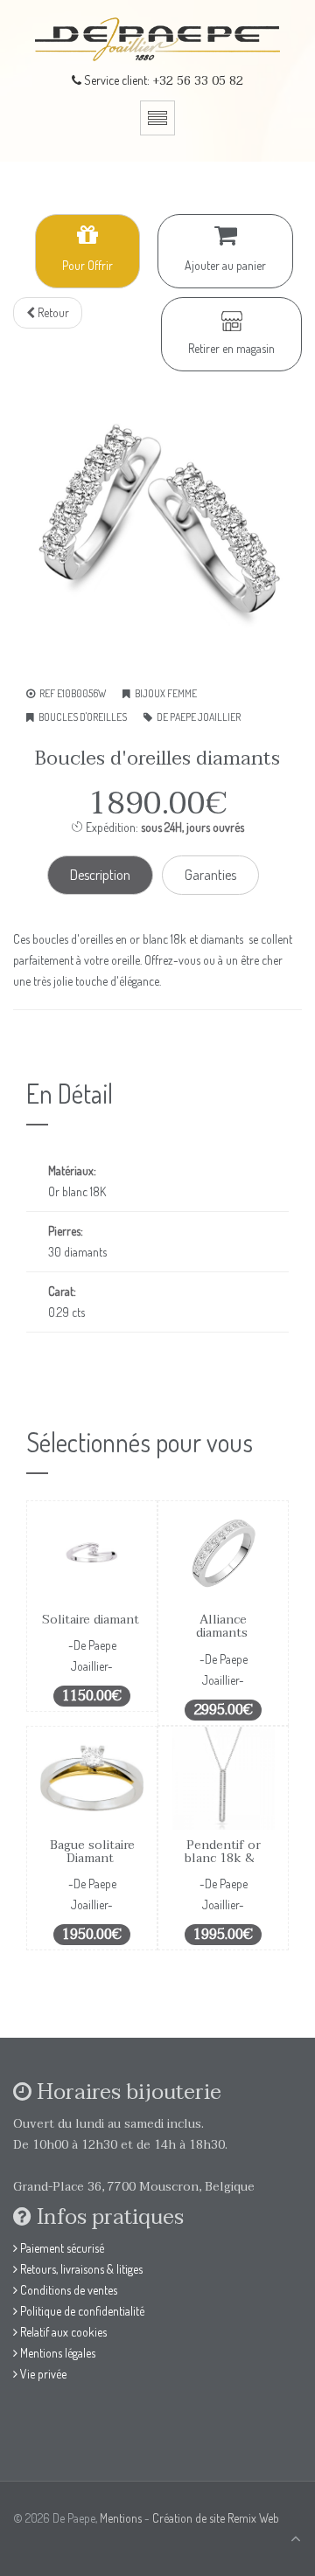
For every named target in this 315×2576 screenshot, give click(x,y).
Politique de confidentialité (81, 2311)
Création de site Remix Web (216, 2518)
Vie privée (42, 2374)
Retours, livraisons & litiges (80, 2269)
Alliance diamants (224, 1626)
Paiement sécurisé (61, 2248)
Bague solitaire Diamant (92, 1852)
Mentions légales (56, 2353)
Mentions (121, 2518)
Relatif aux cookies (62, 2332)
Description (100, 875)
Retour (52, 312)
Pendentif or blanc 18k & (223, 1852)
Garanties (210, 875)
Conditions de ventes (67, 2290)
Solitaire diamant (92, 1620)
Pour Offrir (87, 265)
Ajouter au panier (225, 265)
